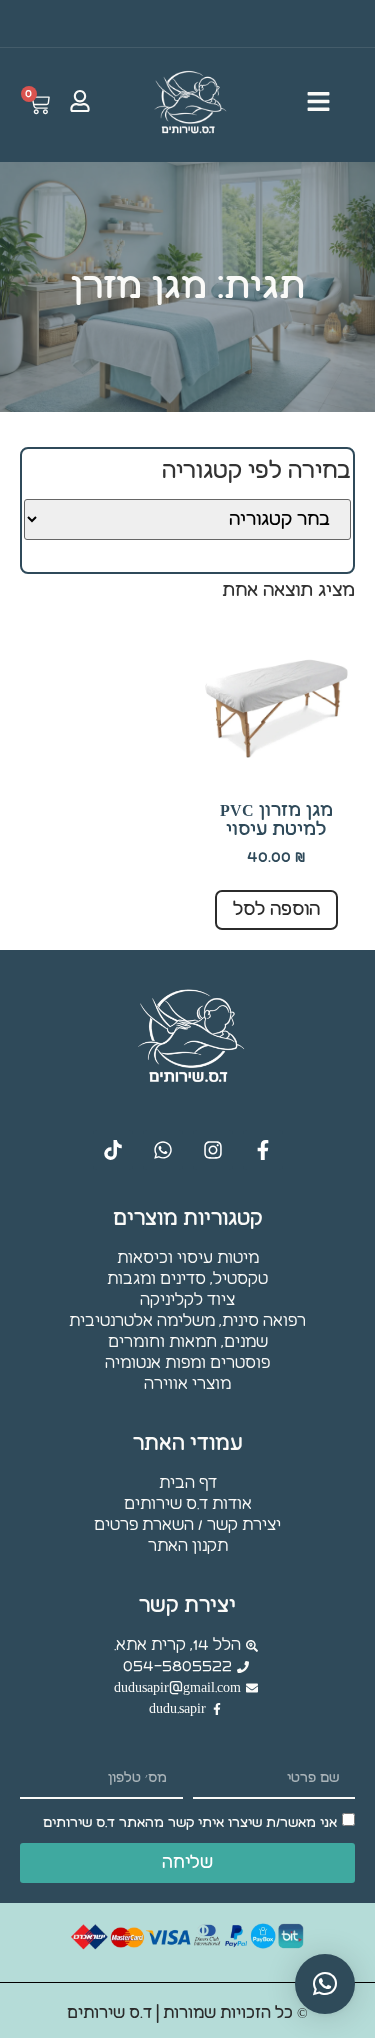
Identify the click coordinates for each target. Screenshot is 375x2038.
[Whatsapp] (163, 1150)
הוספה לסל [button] (276, 909)
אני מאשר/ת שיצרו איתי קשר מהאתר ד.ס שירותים (190, 1823)
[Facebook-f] (263, 1150)
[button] (325, 1984)
